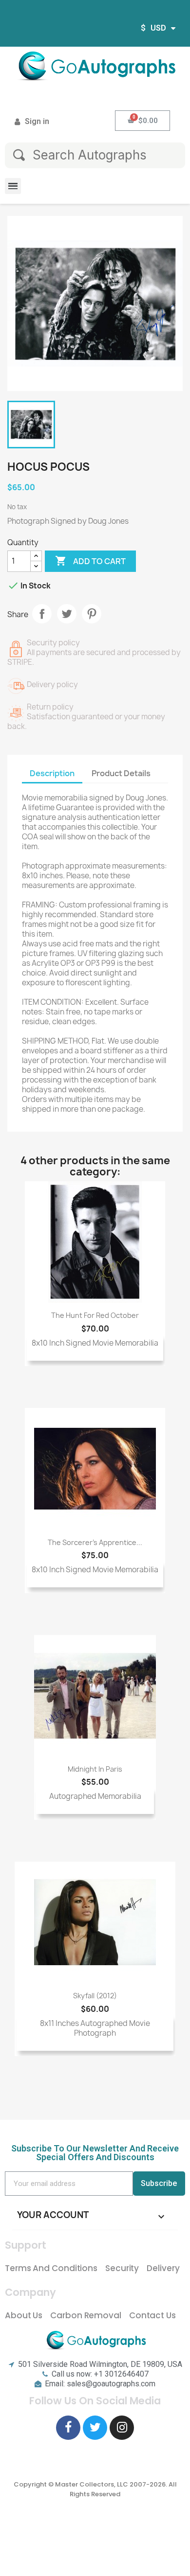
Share (42, 614)
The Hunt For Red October (95, 1315)
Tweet (67, 614)
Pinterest (92, 614)
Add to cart (90, 561)
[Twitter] (95, 2428)
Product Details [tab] (121, 773)
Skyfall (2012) (95, 1996)
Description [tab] (52, 773)
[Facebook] (68, 2428)
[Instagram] (122, 2428)
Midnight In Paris (95, 1769)
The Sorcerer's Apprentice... (95, 1542)
